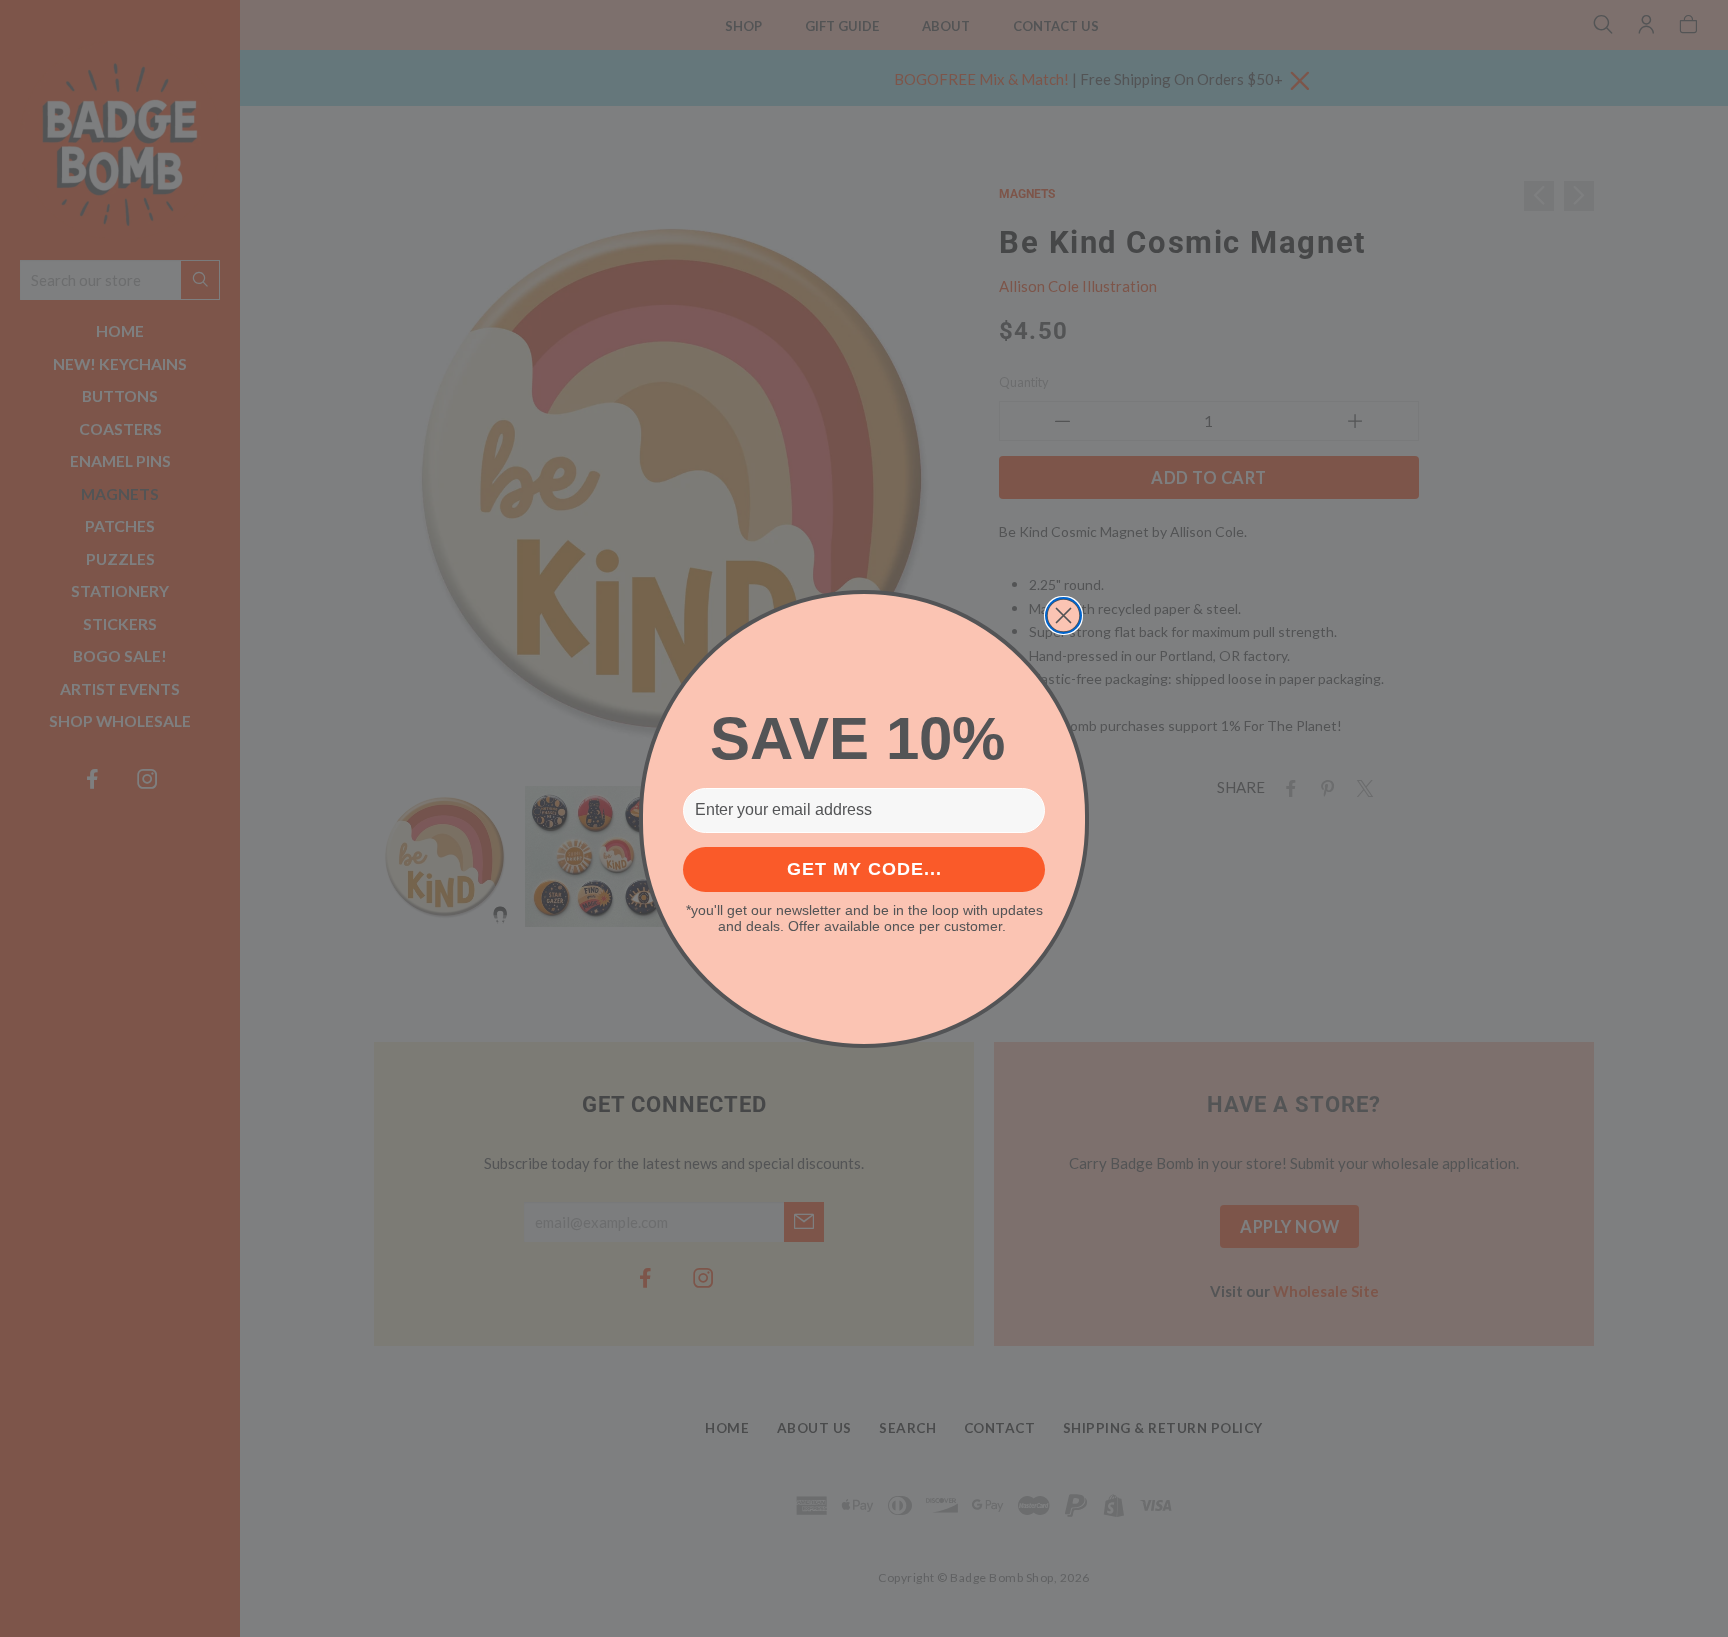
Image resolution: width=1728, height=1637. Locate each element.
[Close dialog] (1063, 615)
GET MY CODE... (864, 869)
